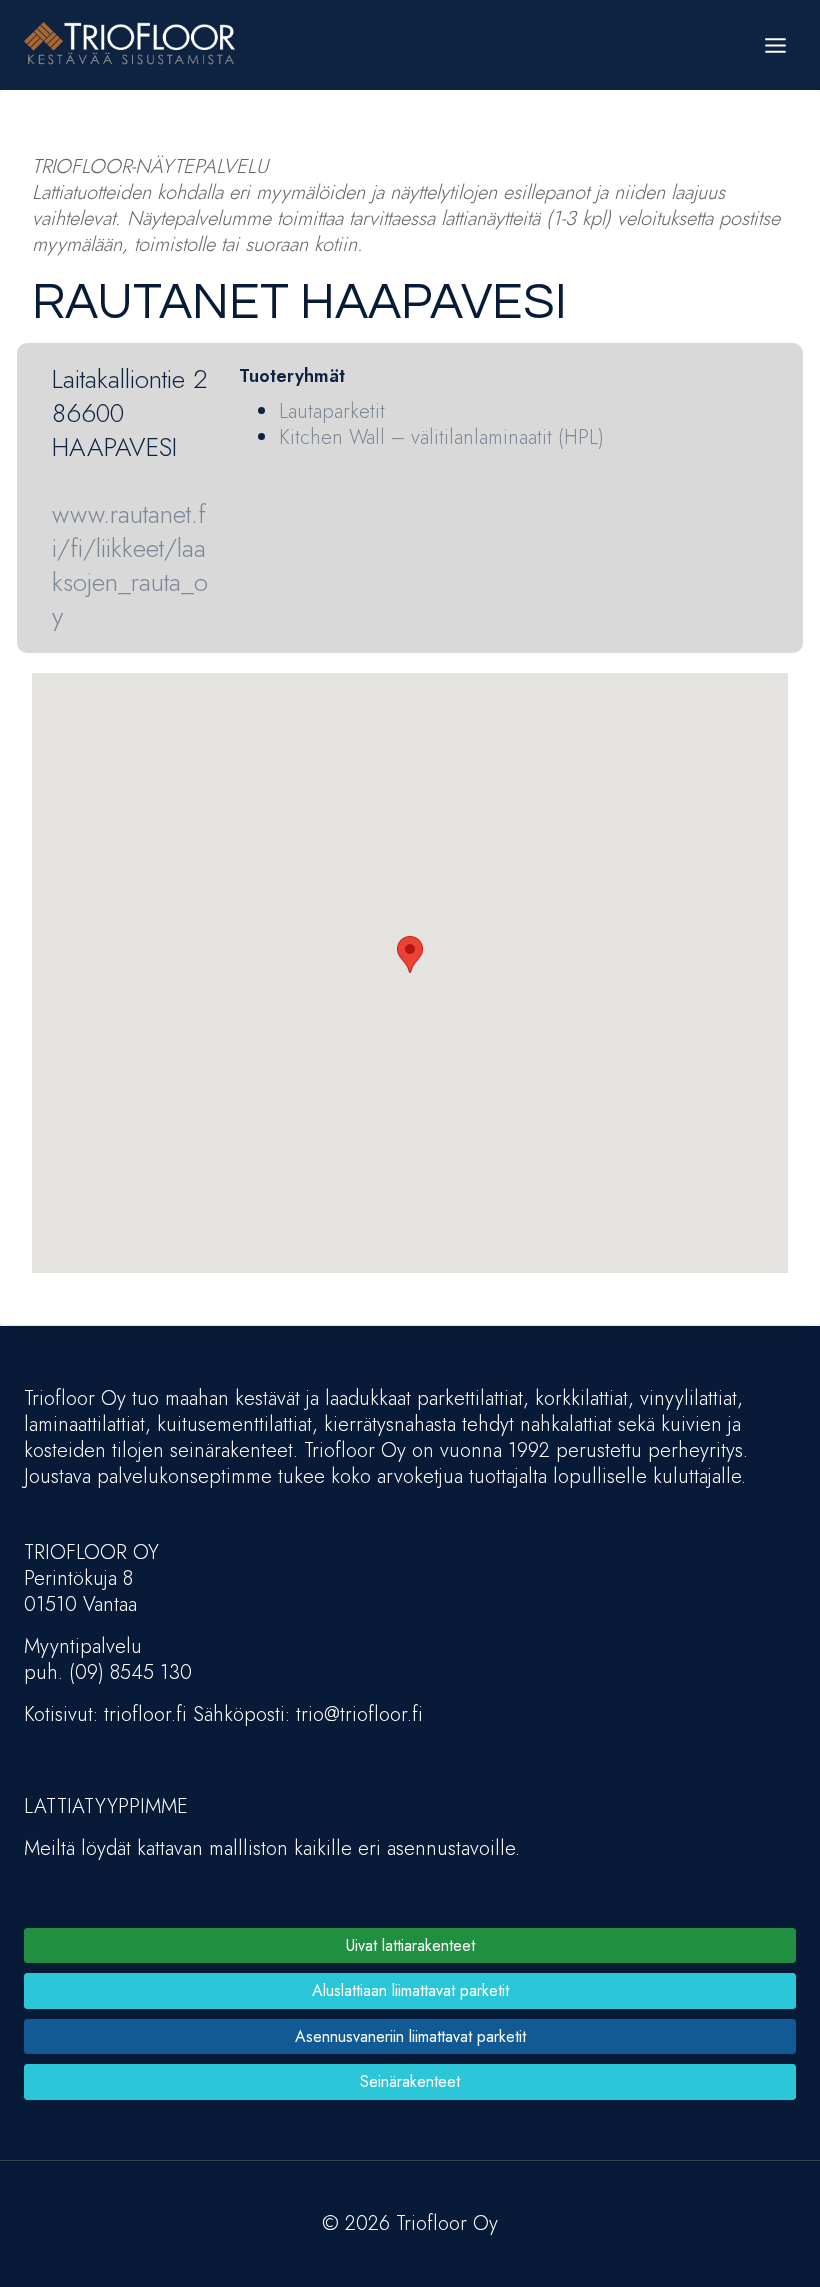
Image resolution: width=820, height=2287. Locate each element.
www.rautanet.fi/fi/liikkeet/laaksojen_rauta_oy (130, 564)
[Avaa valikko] (775, 45)
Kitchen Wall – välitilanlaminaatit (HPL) (441, 437)
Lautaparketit (332, 411)
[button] (410, 954)
